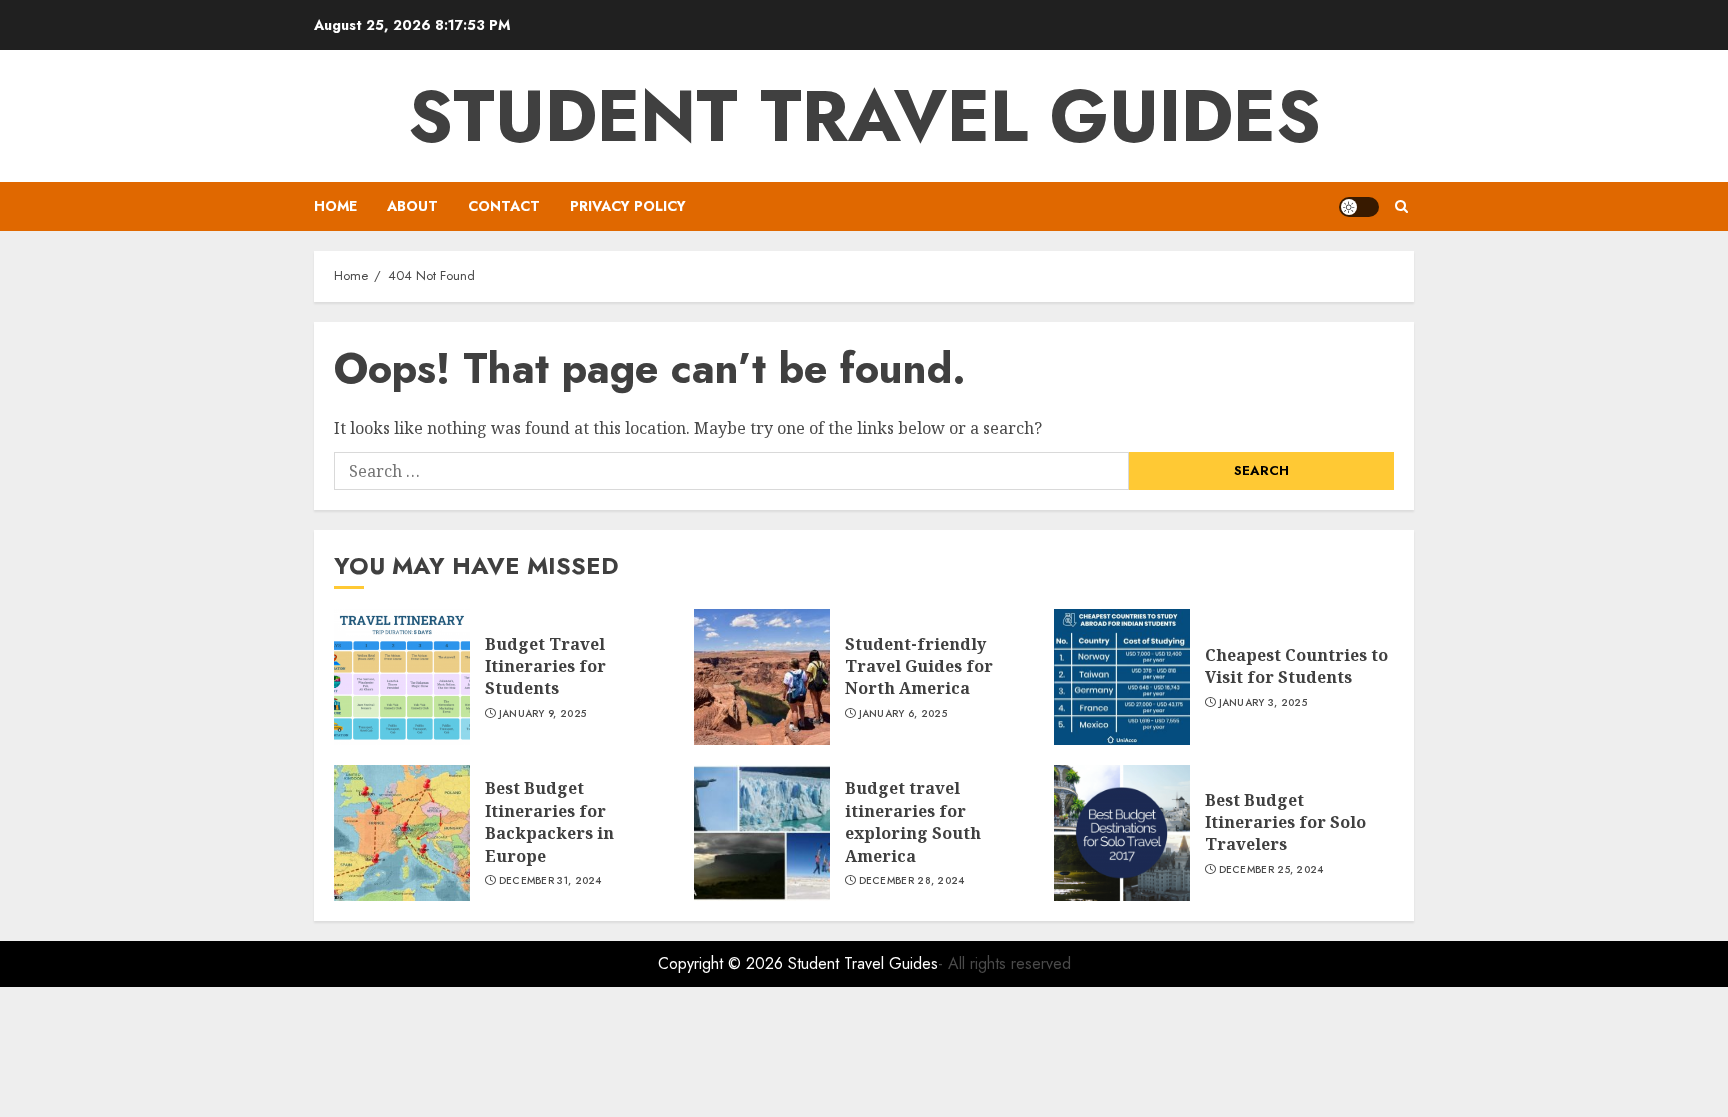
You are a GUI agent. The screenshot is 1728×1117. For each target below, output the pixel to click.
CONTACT (504, 206)
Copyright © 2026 (723, 963)
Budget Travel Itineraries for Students (545, 666)
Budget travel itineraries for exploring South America (913, 821)
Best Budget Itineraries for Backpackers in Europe (549, 821)
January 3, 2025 (1263, 703)
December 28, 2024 (912, 881)
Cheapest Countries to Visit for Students (1296, 666)
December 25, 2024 (1271, 870)
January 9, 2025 (543, 714)
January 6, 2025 (903, 714)
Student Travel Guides (864, 116)
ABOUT (412, 206)
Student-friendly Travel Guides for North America (919, 666)
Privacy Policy (628, 206)
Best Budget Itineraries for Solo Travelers (1285, 822)
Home (335, 206)
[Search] (1401, 206)
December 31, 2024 (550, 881)
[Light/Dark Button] (1359, 207)
